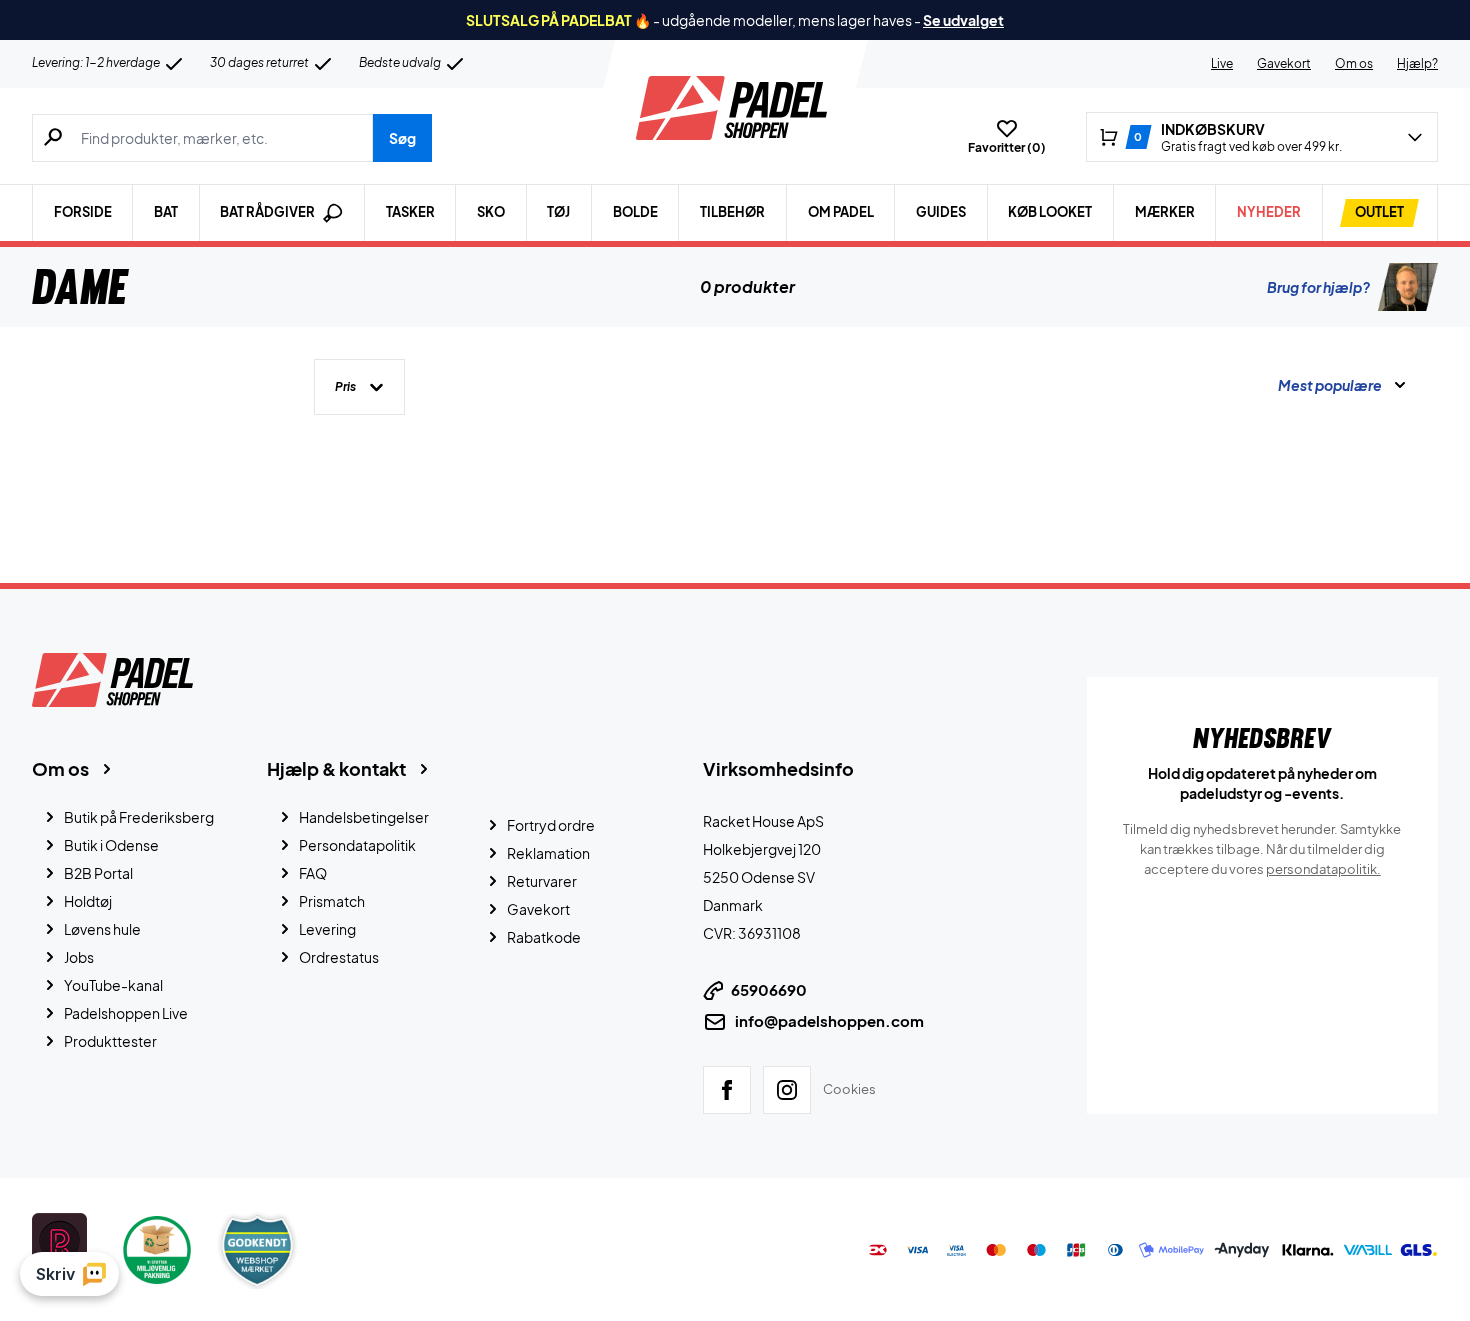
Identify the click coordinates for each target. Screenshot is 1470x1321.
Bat (166, 212)
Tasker (410, 212)
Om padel (841, 212)
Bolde (635, 212)
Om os (1354, 63)
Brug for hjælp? (1318, 287)
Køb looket (1050, 212)
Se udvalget (963, 20)
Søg (402, 138)
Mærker (1165, 212)
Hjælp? (1417, 63)
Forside (83, 212)
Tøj (558, 212)
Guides (941, 212)
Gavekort (1284, 63)
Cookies (849, 1089)
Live (1222, 63)
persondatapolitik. (1323, 869)
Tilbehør (732, 212)
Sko (491, 212)
